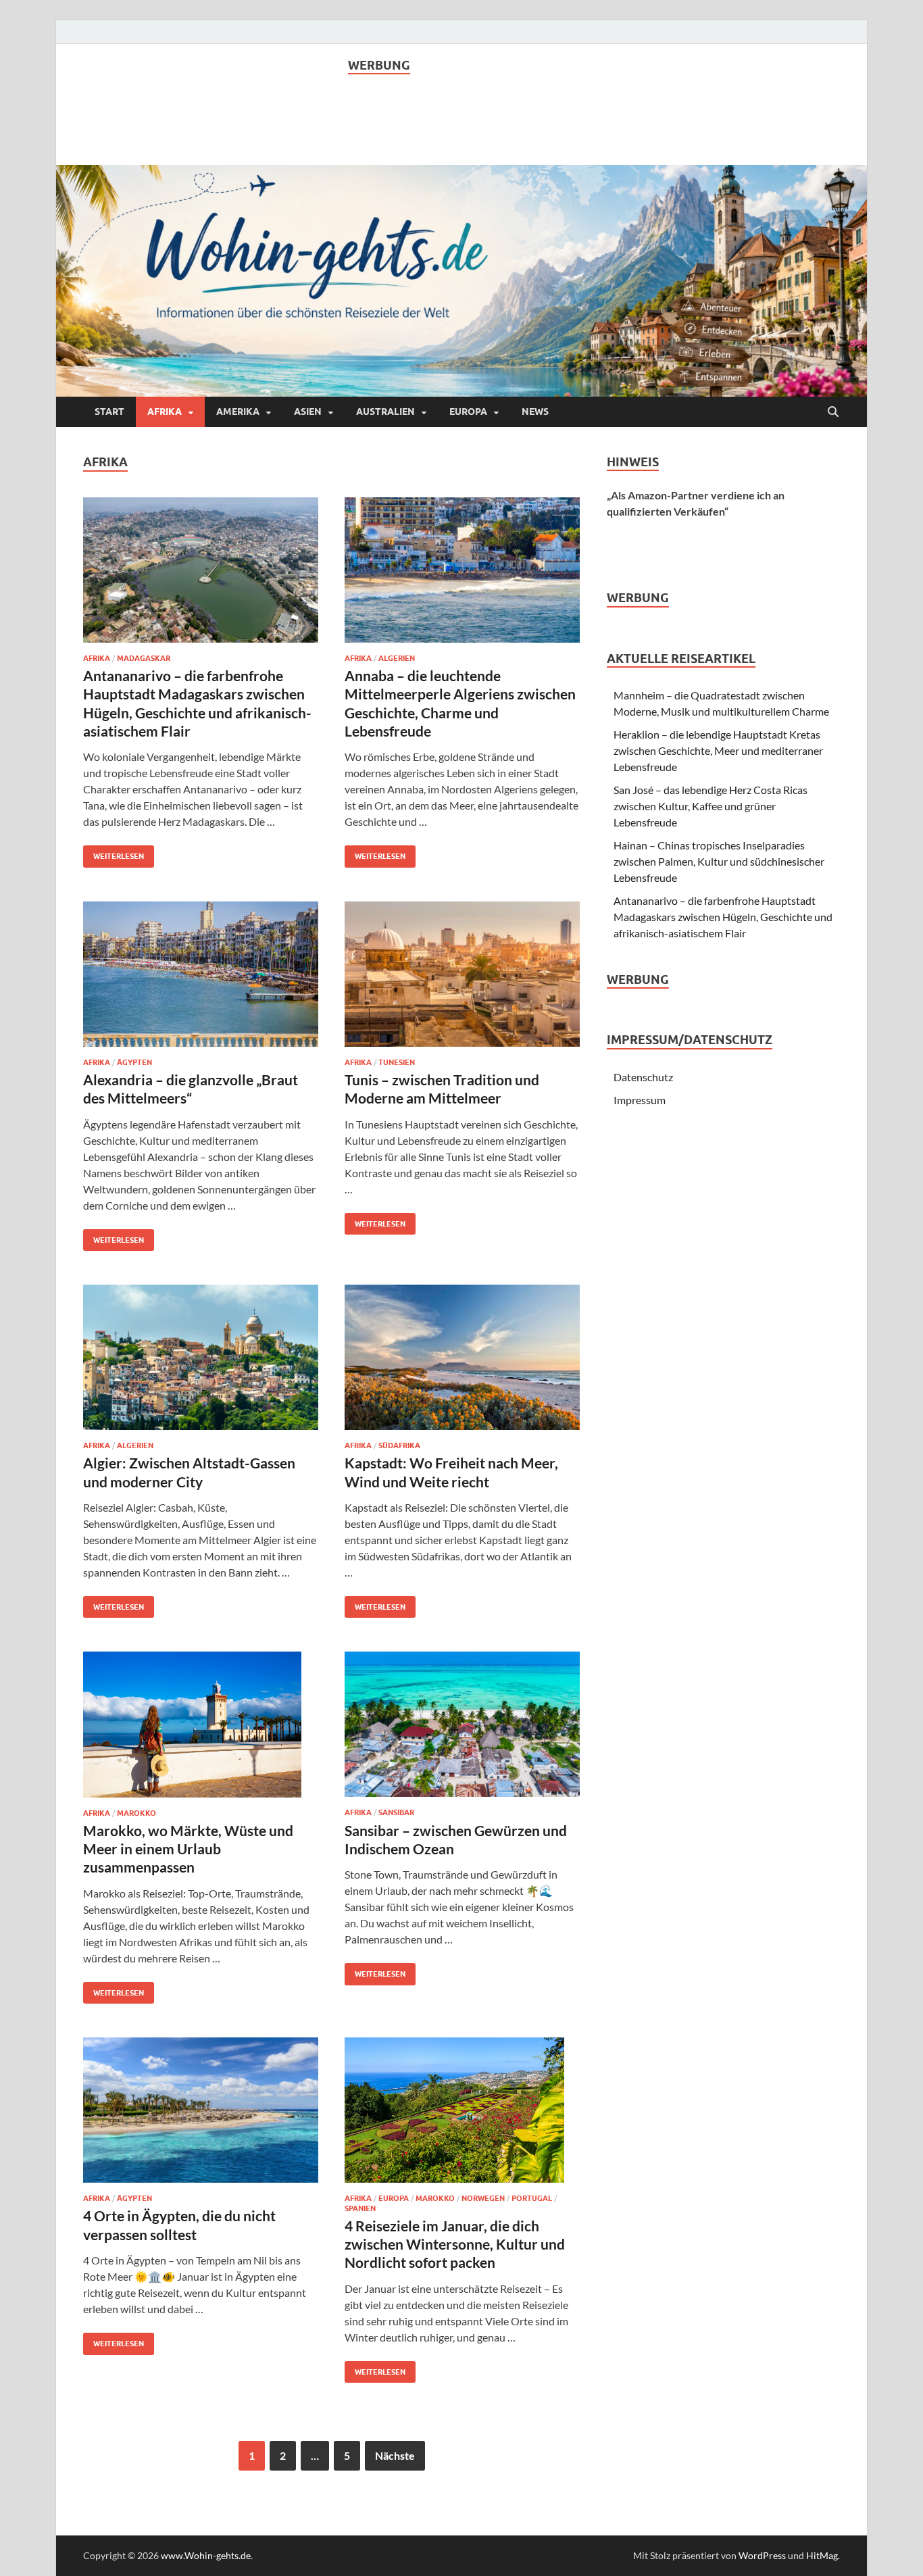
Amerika (238, 412)
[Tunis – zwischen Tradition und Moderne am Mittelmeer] (462, 974)
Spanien (360, 2208)
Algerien (397, 658)
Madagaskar (144, 658)
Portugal (532, 2198)
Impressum (640, 1100)
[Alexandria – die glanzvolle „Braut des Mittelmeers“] (201, 974)
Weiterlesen (114, 853)
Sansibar (396, 1812)
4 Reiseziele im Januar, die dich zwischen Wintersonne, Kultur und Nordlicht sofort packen (455, 2244)
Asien (308, 412)
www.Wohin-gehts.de (206, 2555)
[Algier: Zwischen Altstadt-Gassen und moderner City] (201, 1357)
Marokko (136, 1813)
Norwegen (483, 2198)
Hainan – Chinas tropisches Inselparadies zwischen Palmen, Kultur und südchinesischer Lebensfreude (719, 861)
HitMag (822, 2555)
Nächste (395, 2455)
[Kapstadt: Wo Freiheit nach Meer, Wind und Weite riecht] (462, 1357)
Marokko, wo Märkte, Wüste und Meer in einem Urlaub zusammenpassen (188, 1849)
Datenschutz (643, 1077)
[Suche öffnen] (833, 412)
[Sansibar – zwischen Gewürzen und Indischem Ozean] (462, 1724)
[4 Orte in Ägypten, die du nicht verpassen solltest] (201, 2110)
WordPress (762, 2555)
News (535, 412)
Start (109, 412)
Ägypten (134, 1062)
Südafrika (399, 1445)
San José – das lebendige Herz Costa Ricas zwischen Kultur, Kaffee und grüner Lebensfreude (710, 806)
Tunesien (397, 1062)
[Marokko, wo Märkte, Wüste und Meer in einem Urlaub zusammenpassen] (201, 1724)
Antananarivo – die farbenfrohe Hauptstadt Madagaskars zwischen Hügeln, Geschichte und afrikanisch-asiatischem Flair (723, 917)
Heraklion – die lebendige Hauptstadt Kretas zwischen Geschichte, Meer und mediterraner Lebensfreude (718, 750)
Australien (385, 412)
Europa (468, 412)
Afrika (165, 412)
